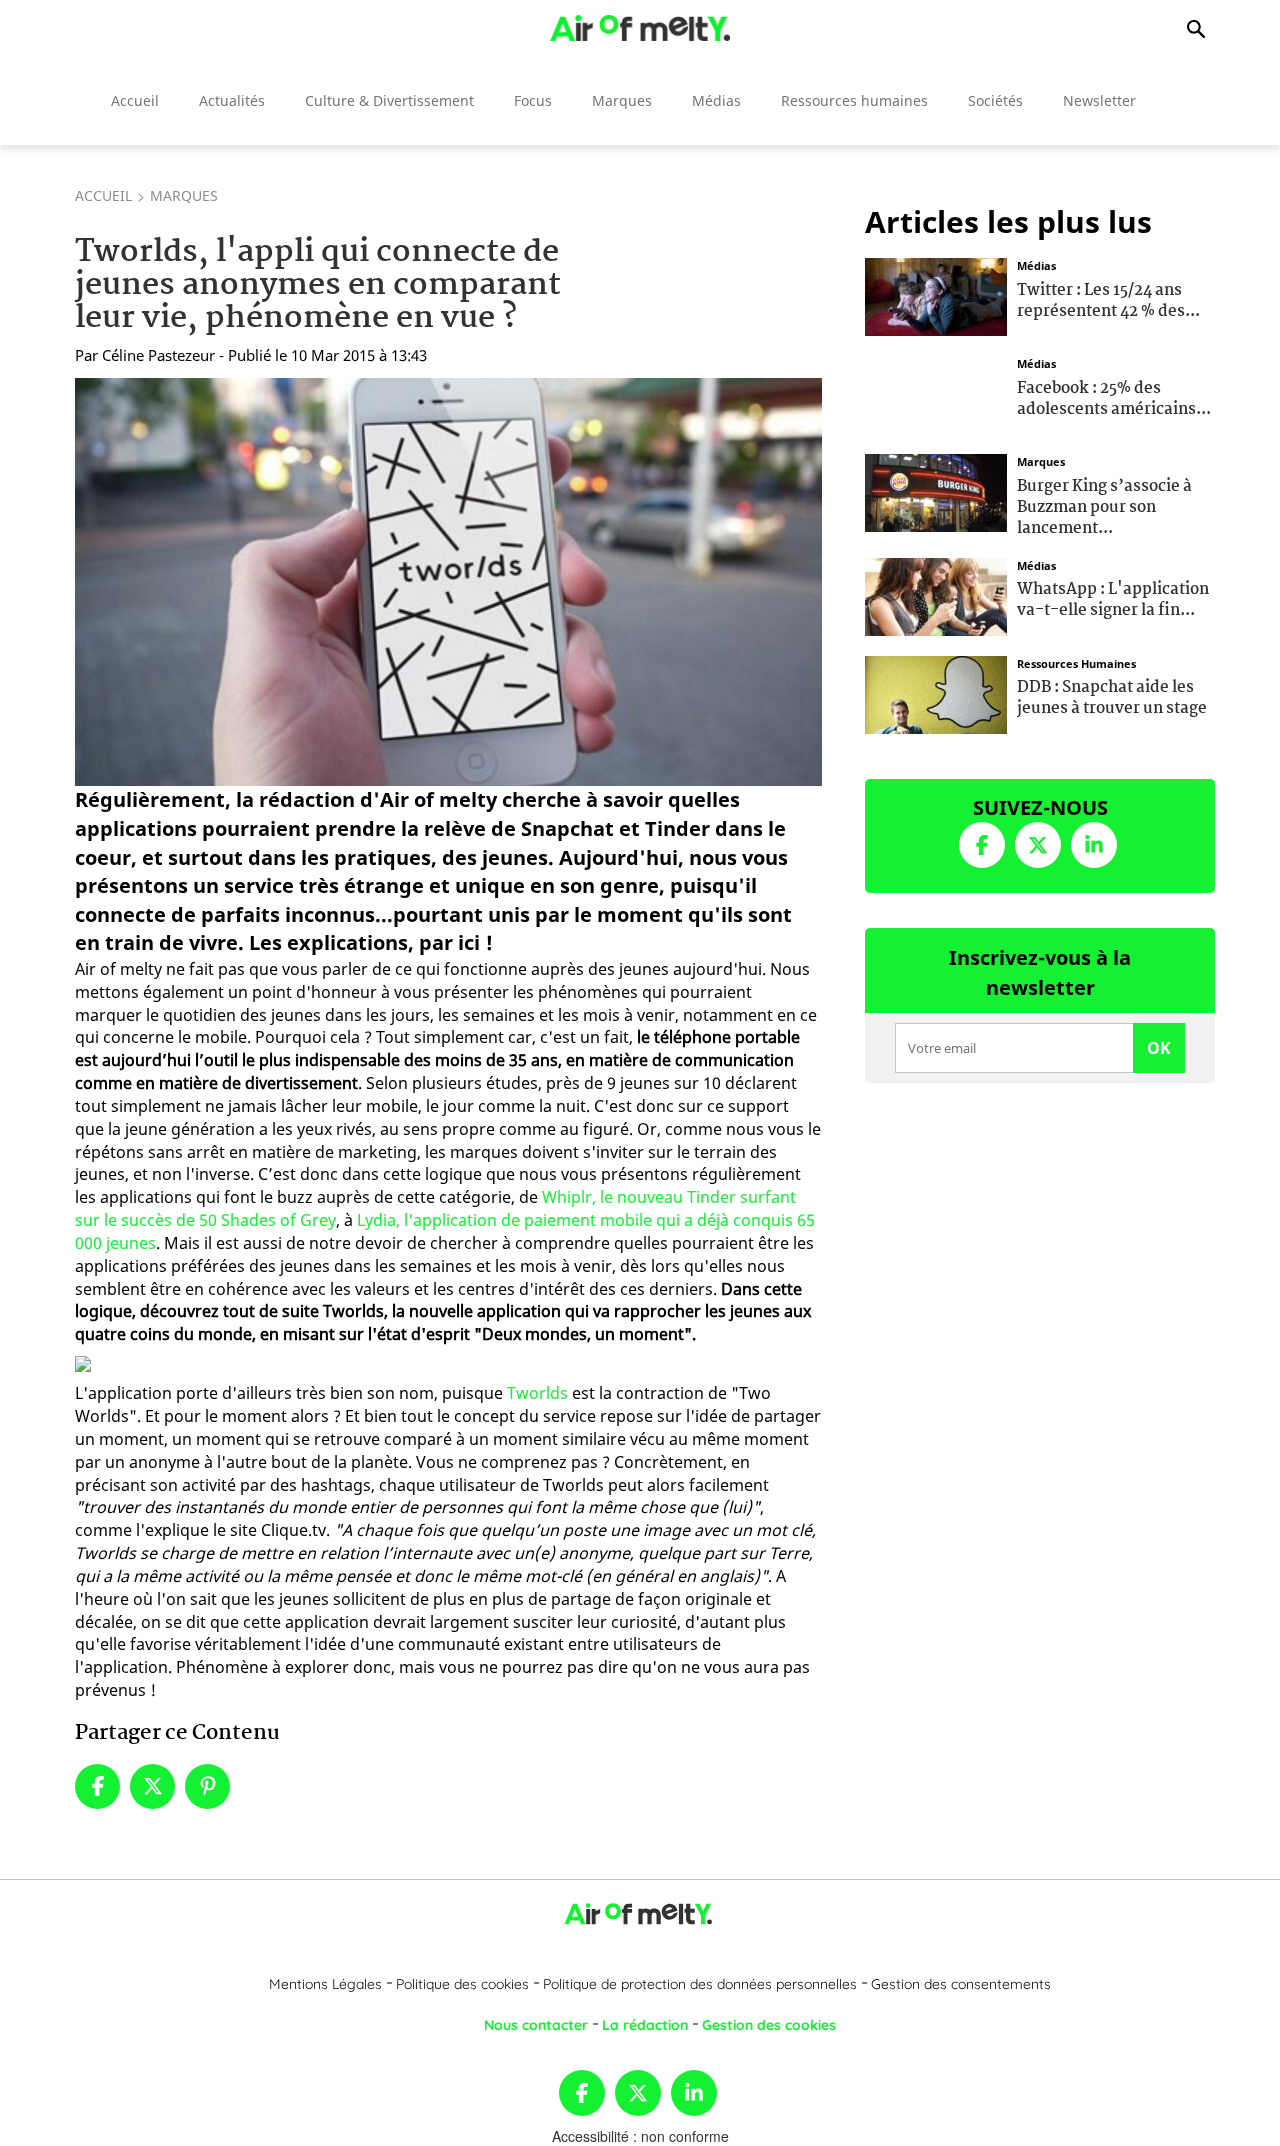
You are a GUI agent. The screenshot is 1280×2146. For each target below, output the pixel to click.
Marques (622, 100)
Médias (716, 100)
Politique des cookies (462, 1984)
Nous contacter (536, 2025)
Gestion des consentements (961, 1984)
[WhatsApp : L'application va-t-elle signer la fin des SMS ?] (936, 594)
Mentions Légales (325, 1984)
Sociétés (995, 100)
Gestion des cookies (769, 2025)
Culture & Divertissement (389, 100)
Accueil (135, 100)
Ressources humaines (854, 100)
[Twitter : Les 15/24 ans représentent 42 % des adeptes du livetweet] (936, 295)
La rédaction (645, 2025)
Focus (533, 100)
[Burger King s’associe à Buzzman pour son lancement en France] (936, 491)
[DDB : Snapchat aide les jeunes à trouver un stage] (936, 692)
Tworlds (537, 1393)
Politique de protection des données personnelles (700, 1984)
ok (1159, 1048)
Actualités (232, 100)
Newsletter (1099, 100)
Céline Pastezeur (158, 355)
